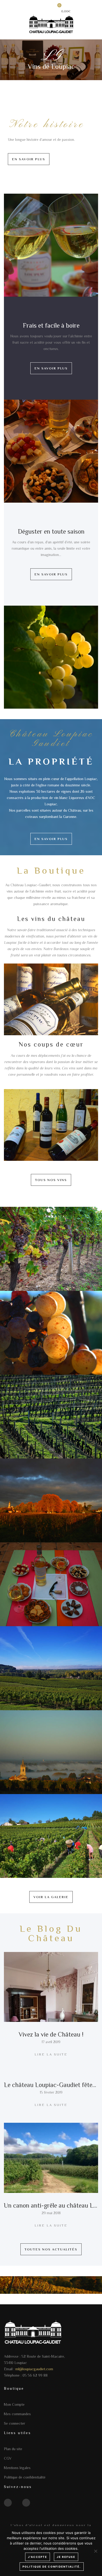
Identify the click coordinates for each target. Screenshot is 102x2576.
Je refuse (66, 2557)
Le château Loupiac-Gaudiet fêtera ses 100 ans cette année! (51, 2085)
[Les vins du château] (51, 1000)
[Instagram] (26, 2503)
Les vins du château (51, 919)
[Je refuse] (95, 2551)
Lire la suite (51, 2054)
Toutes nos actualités (51, 2249)
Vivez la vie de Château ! (51, 2034)
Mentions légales (17, 2468)
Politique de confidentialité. (52, 2567)
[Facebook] (8, 2503)
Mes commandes (17, 2414)
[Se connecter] (43, 9)
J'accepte (38, 2557)
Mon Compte (14, 2404)
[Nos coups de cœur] (51, 1125)
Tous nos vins (51, 1180)
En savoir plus (29, 159)
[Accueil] (51, 23)
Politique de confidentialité (25, 2477)
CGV (8, 2458)
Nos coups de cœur (51, 1044)
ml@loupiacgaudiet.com (34, 2369)
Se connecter (15, 2423)
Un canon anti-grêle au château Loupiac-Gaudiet (51, 2205)
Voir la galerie (51, 1897)
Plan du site (13, 2449)
